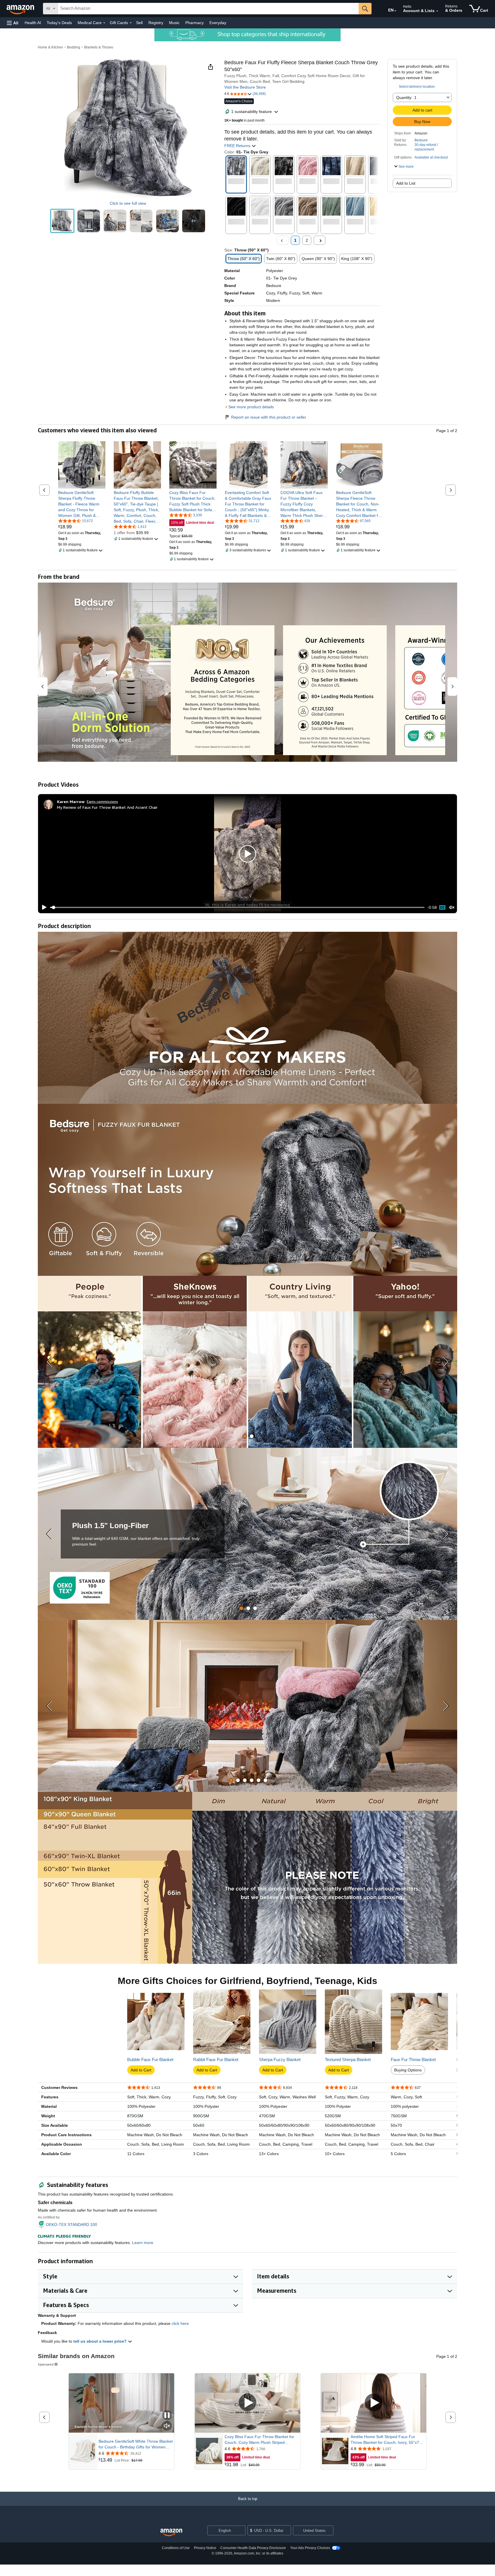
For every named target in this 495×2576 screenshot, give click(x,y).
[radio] (62, 221)
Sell (139, 23)
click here (180, 2323)
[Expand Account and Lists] (437, 11)
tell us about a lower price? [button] (101, 2341)
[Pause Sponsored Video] (167, 2416)
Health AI (33, 23)
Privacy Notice (205, 2548)
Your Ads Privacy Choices (310, 2548)
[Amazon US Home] (171, 2533)
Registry (156, 23)
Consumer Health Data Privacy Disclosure (253, 2548)
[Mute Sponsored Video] (167, 2426)
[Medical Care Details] (104, 23)
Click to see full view (128, 203)
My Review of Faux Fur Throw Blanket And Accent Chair (107, 807)
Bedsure (421, 140)
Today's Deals (59, 23)
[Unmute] (452, 908)
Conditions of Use (176, 2548)
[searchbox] (208, 9)
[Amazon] (21, 9)
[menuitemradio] (442, 907)
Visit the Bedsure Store (245, 87)
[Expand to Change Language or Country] (395, 11)
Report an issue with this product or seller (269, 417)
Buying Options (408, 2070)
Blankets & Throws (99, 47)
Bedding (74, 47)
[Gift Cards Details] (131, 23)
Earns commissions (102, 801)
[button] (13, 23)
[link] (82, 504)
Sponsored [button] (46, 2364)
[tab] (245, 1436)
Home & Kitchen (50, 47)
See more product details (251, 407)
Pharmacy (195, 23)
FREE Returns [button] (238, 146)
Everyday (218, 23)
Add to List (406, 183)
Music (174, 23)
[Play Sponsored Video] (247, 2403)
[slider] (237, 907)
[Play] (43, 907)
